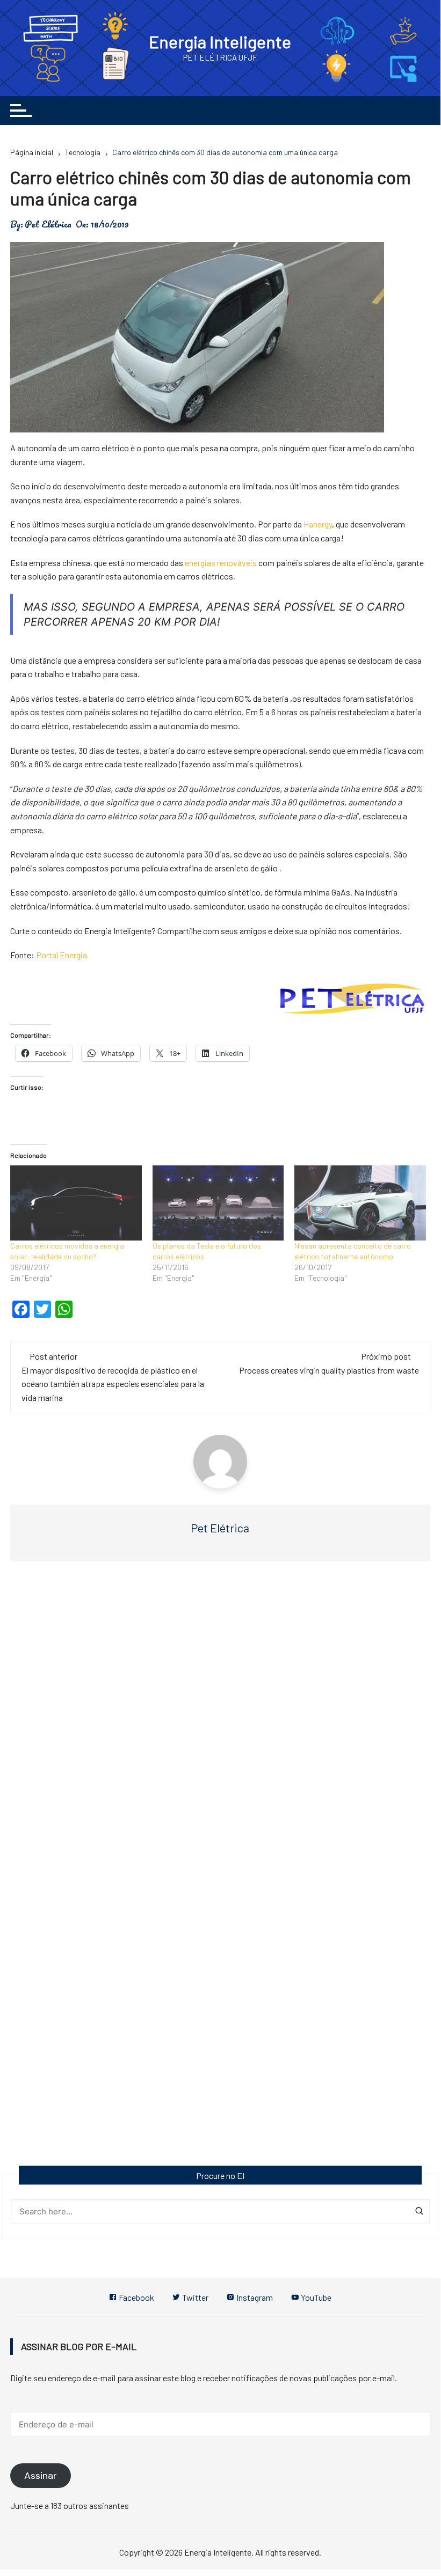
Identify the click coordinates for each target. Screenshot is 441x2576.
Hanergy (318, 524)
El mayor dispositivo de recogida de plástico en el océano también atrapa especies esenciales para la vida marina (113, 1384)
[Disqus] (220, 1731)
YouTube (315, 2297)
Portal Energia (62, 955)
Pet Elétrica (48, 224)
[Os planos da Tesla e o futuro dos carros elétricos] (218, 1203)
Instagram (254, 2297)
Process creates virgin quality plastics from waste (329, 1370)
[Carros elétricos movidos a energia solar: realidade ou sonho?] (76, 1203)
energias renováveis (221, 563)
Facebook (136, 2297)
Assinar (41, 2476)
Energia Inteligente (220, 41)
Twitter (194, 2297)
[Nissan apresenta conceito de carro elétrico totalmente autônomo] (360, 1203)
